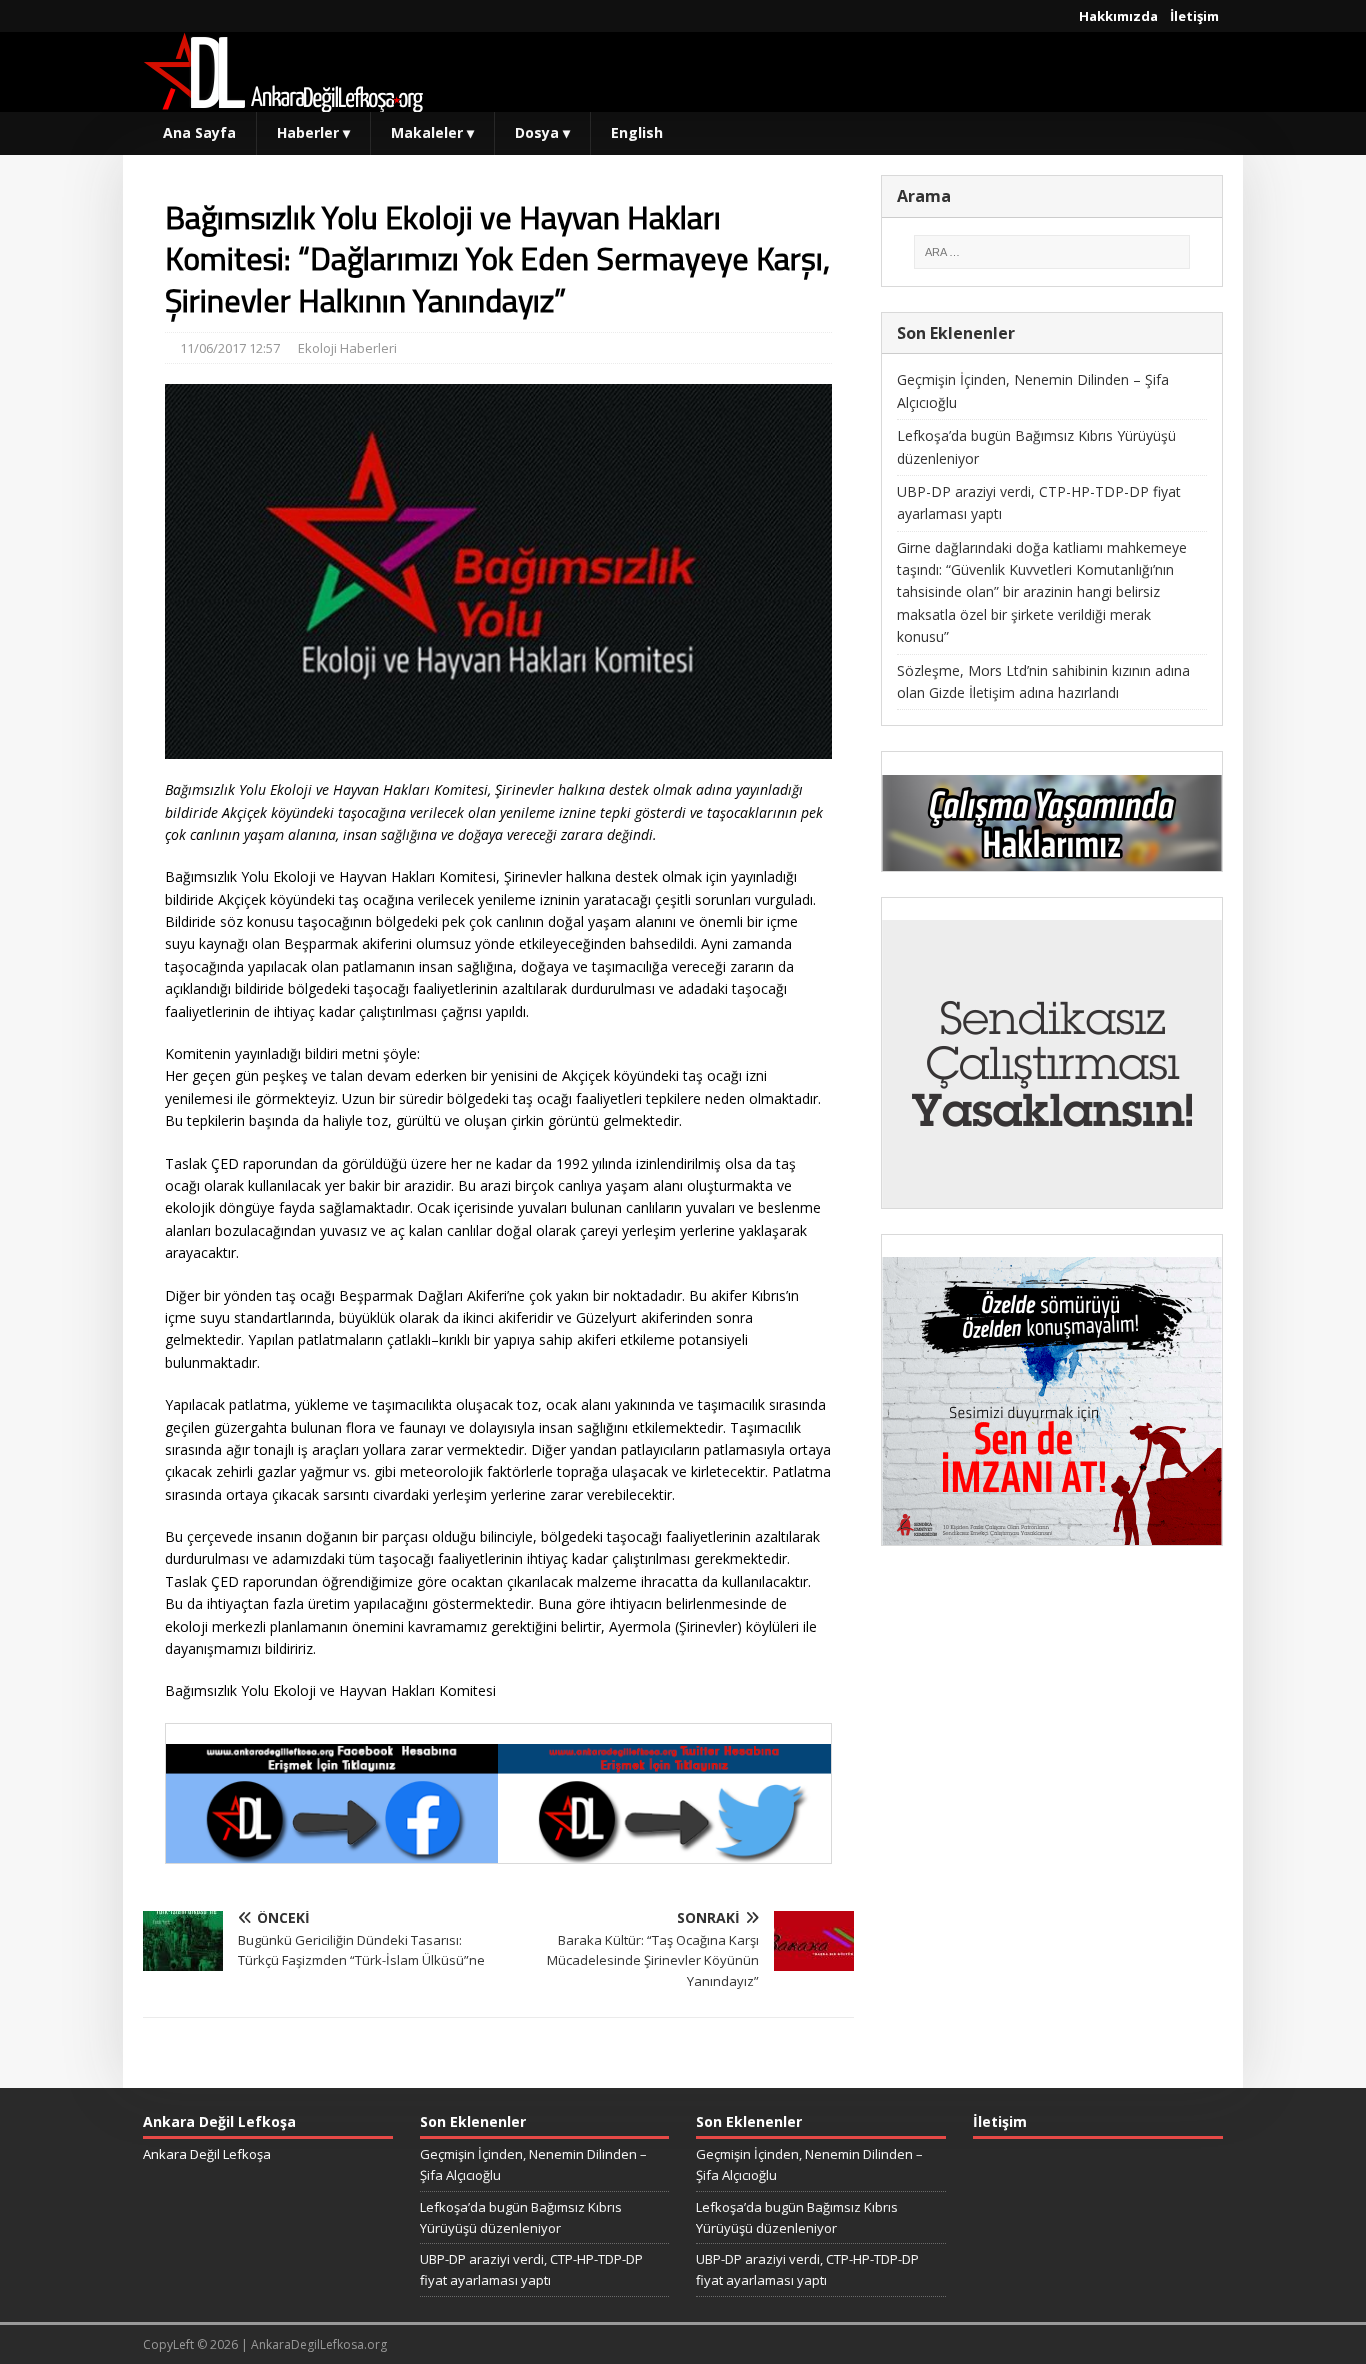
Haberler (313, 132)
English (637, 132)
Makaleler (432, 132)
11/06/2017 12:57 (230, 348)
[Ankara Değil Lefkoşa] (283, 100)
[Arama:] (1052, 252)
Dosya (542, 132)
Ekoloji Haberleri (347, 348)
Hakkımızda (1118, 16)
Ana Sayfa (199, 132)
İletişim (1194, 16)
